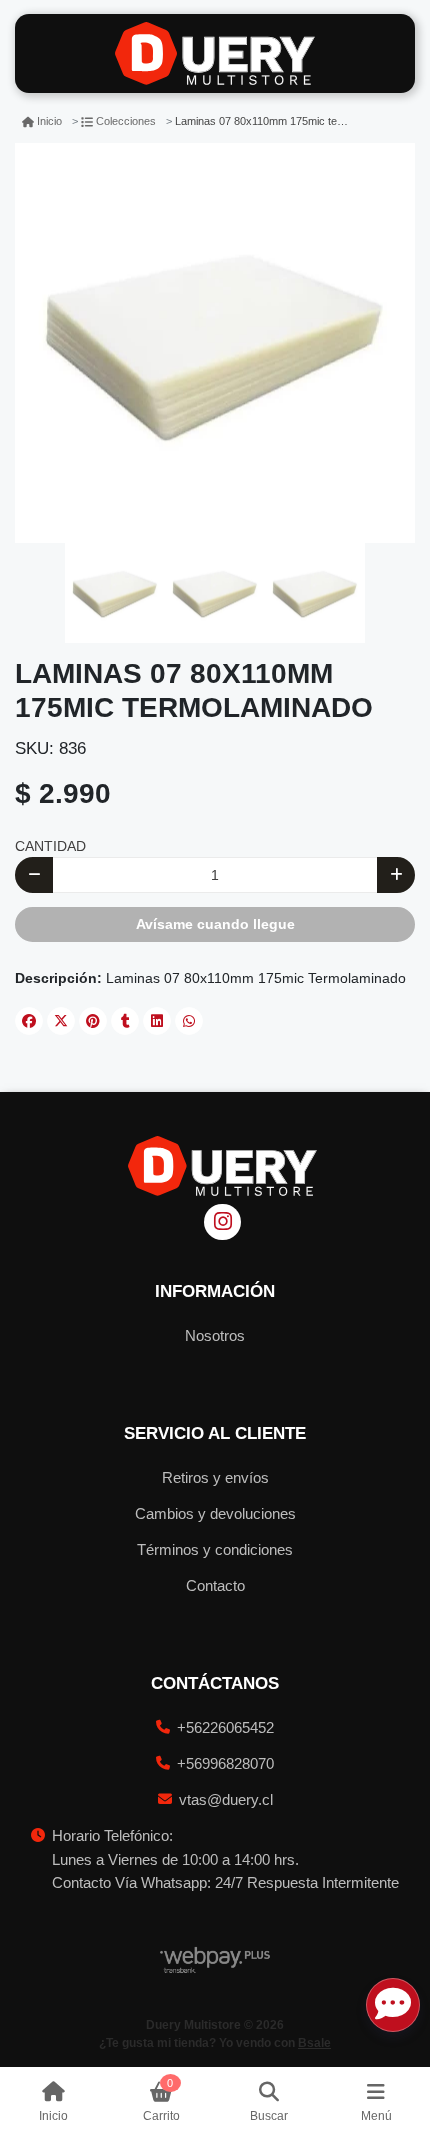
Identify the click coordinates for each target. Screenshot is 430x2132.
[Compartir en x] (61, 1021)
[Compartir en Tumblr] (125, 1021)
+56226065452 (225, 1727)
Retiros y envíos (215, 1477)
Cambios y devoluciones (215, 1513)
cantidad (50, 846)
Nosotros (215, 1335)
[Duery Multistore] (215, 54)
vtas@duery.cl (226, 1799)
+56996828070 (225, 1763)
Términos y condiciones (215, 1549)
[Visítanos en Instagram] (222, 1222)
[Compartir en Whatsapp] (189, 1021)
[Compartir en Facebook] (29, 1021)
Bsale (314, 2043)
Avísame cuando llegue (215, 924)
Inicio (49, 121)
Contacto (215, 1585)
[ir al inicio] (222, 1166)
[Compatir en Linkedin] (157, 1021)
